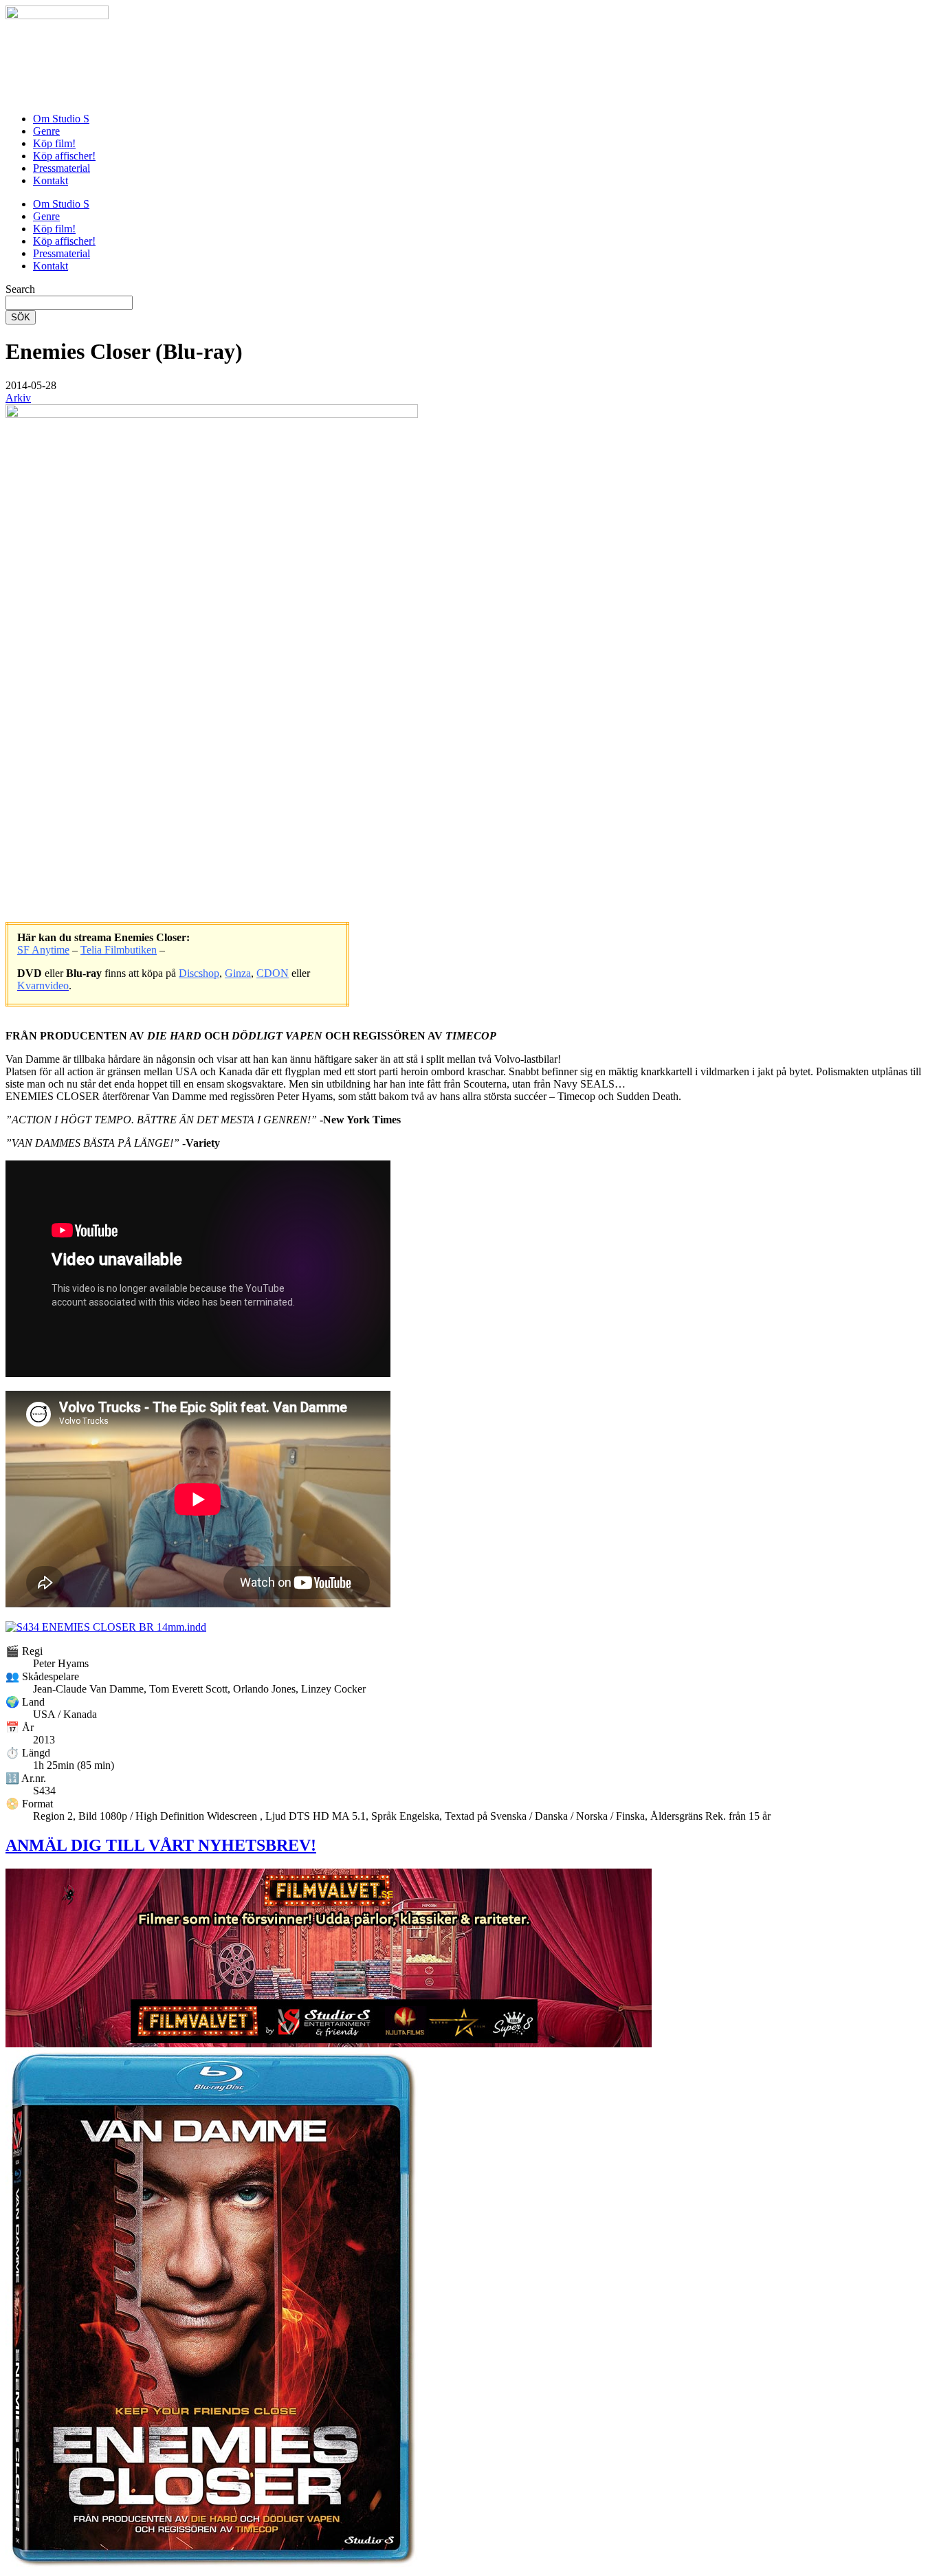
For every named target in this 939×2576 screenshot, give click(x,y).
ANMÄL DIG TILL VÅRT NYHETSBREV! (161, 1845)
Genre (46, 131)
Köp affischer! (64, 156)
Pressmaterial (62, 168)
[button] (31, 385)
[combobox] (69, 303)
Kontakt (51, 180)
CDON (273, 973)
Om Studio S (61, 119)
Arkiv (18, 398)
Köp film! (54, 143)
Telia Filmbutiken (119, 950)
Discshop (199, 973)
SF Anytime (43, 950)
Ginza (238, 973)
